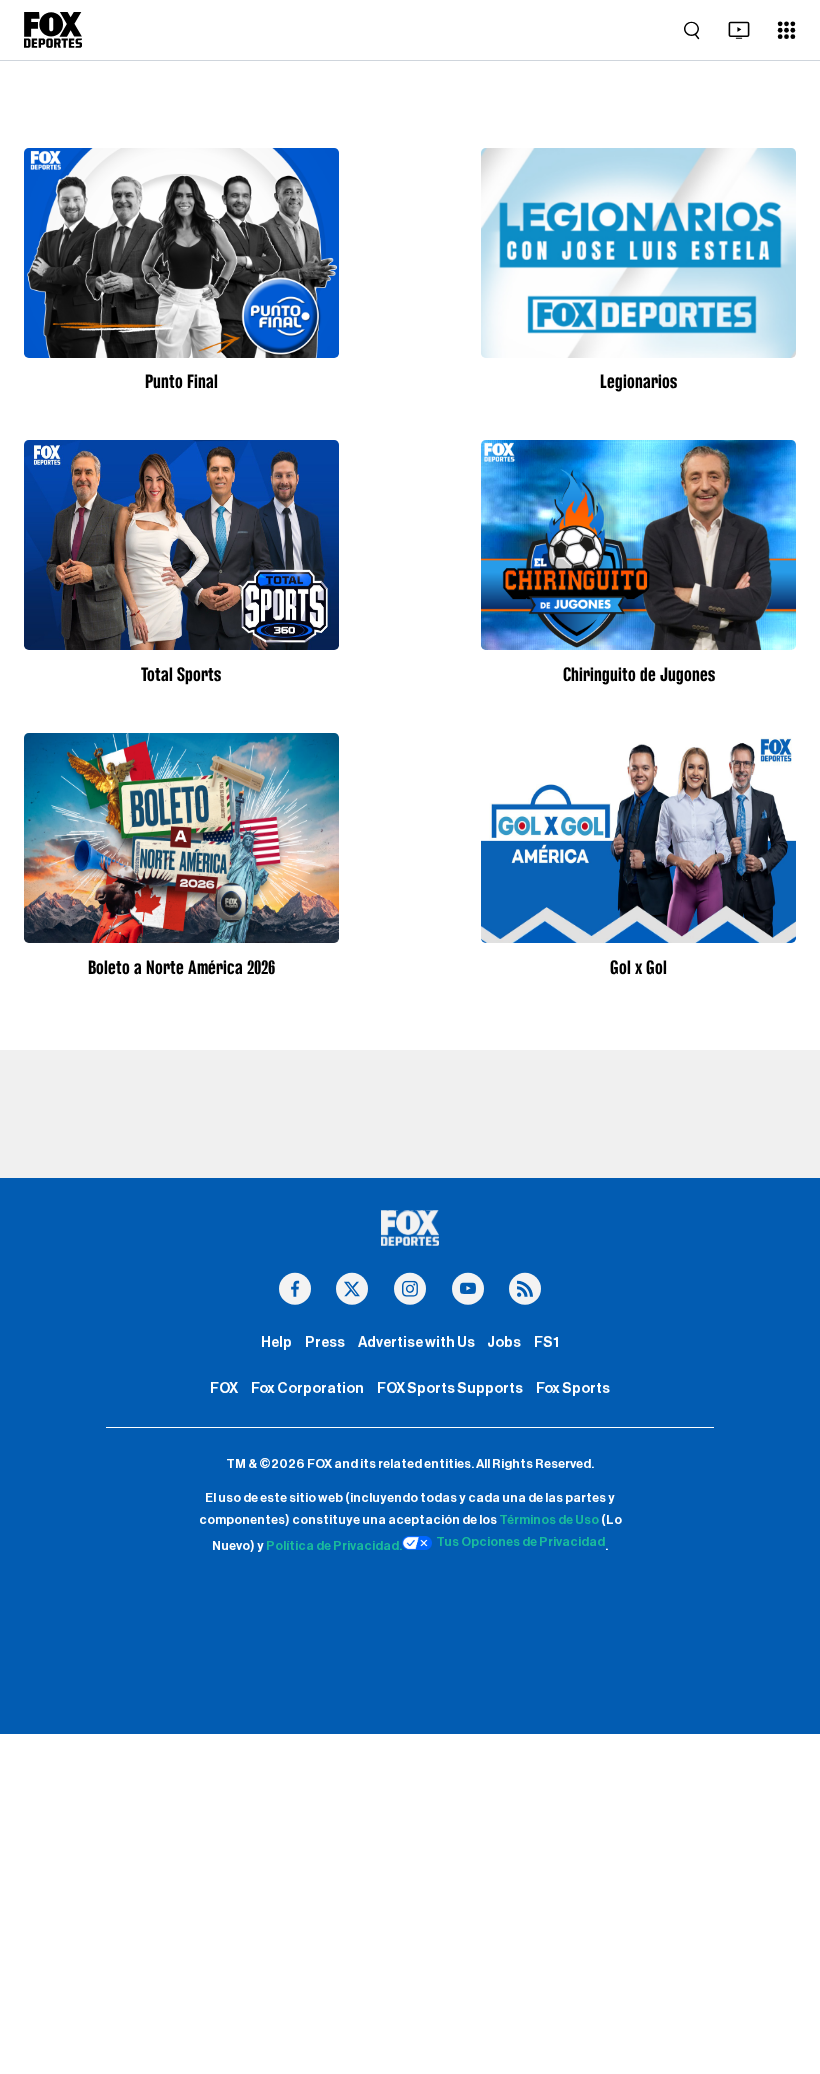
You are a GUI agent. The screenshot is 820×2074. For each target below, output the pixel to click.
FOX (224, 1388)
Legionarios (638, 381)
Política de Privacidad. (334, 1546)
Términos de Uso (549, 1520)
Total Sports (181, 674)
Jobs (504, 1342)
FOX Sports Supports (450, 1388)
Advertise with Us (416, 1342)
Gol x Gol (638, 967)
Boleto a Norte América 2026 (181, 967)
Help (276, 1342)
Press (325, 1342)
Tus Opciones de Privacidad (520, 1542)
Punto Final (181, 381)
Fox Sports (573, 1388)
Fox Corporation (307, 1388)
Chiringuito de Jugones (639, 674)
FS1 (546, 1342)
